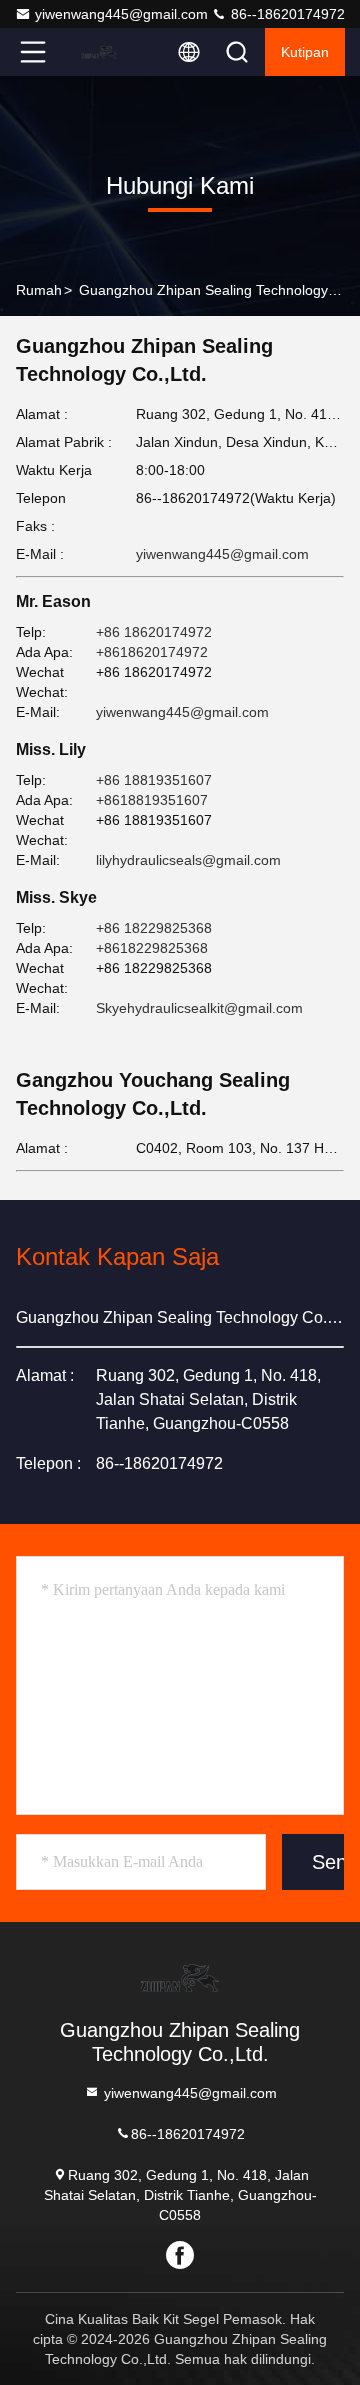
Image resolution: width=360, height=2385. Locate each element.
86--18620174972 (286, 14)
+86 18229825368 (154, 928)
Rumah (39, 290)
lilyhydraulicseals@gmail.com (188, 860)
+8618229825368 (152, 948)
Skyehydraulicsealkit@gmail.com (199, 1008)
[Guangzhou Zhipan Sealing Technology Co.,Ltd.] (99, 52)
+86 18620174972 (154, 632)
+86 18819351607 (154, 780)
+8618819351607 (152, 800)
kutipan (305, 52)
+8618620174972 (152, 652)
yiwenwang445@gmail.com (121, 14)
